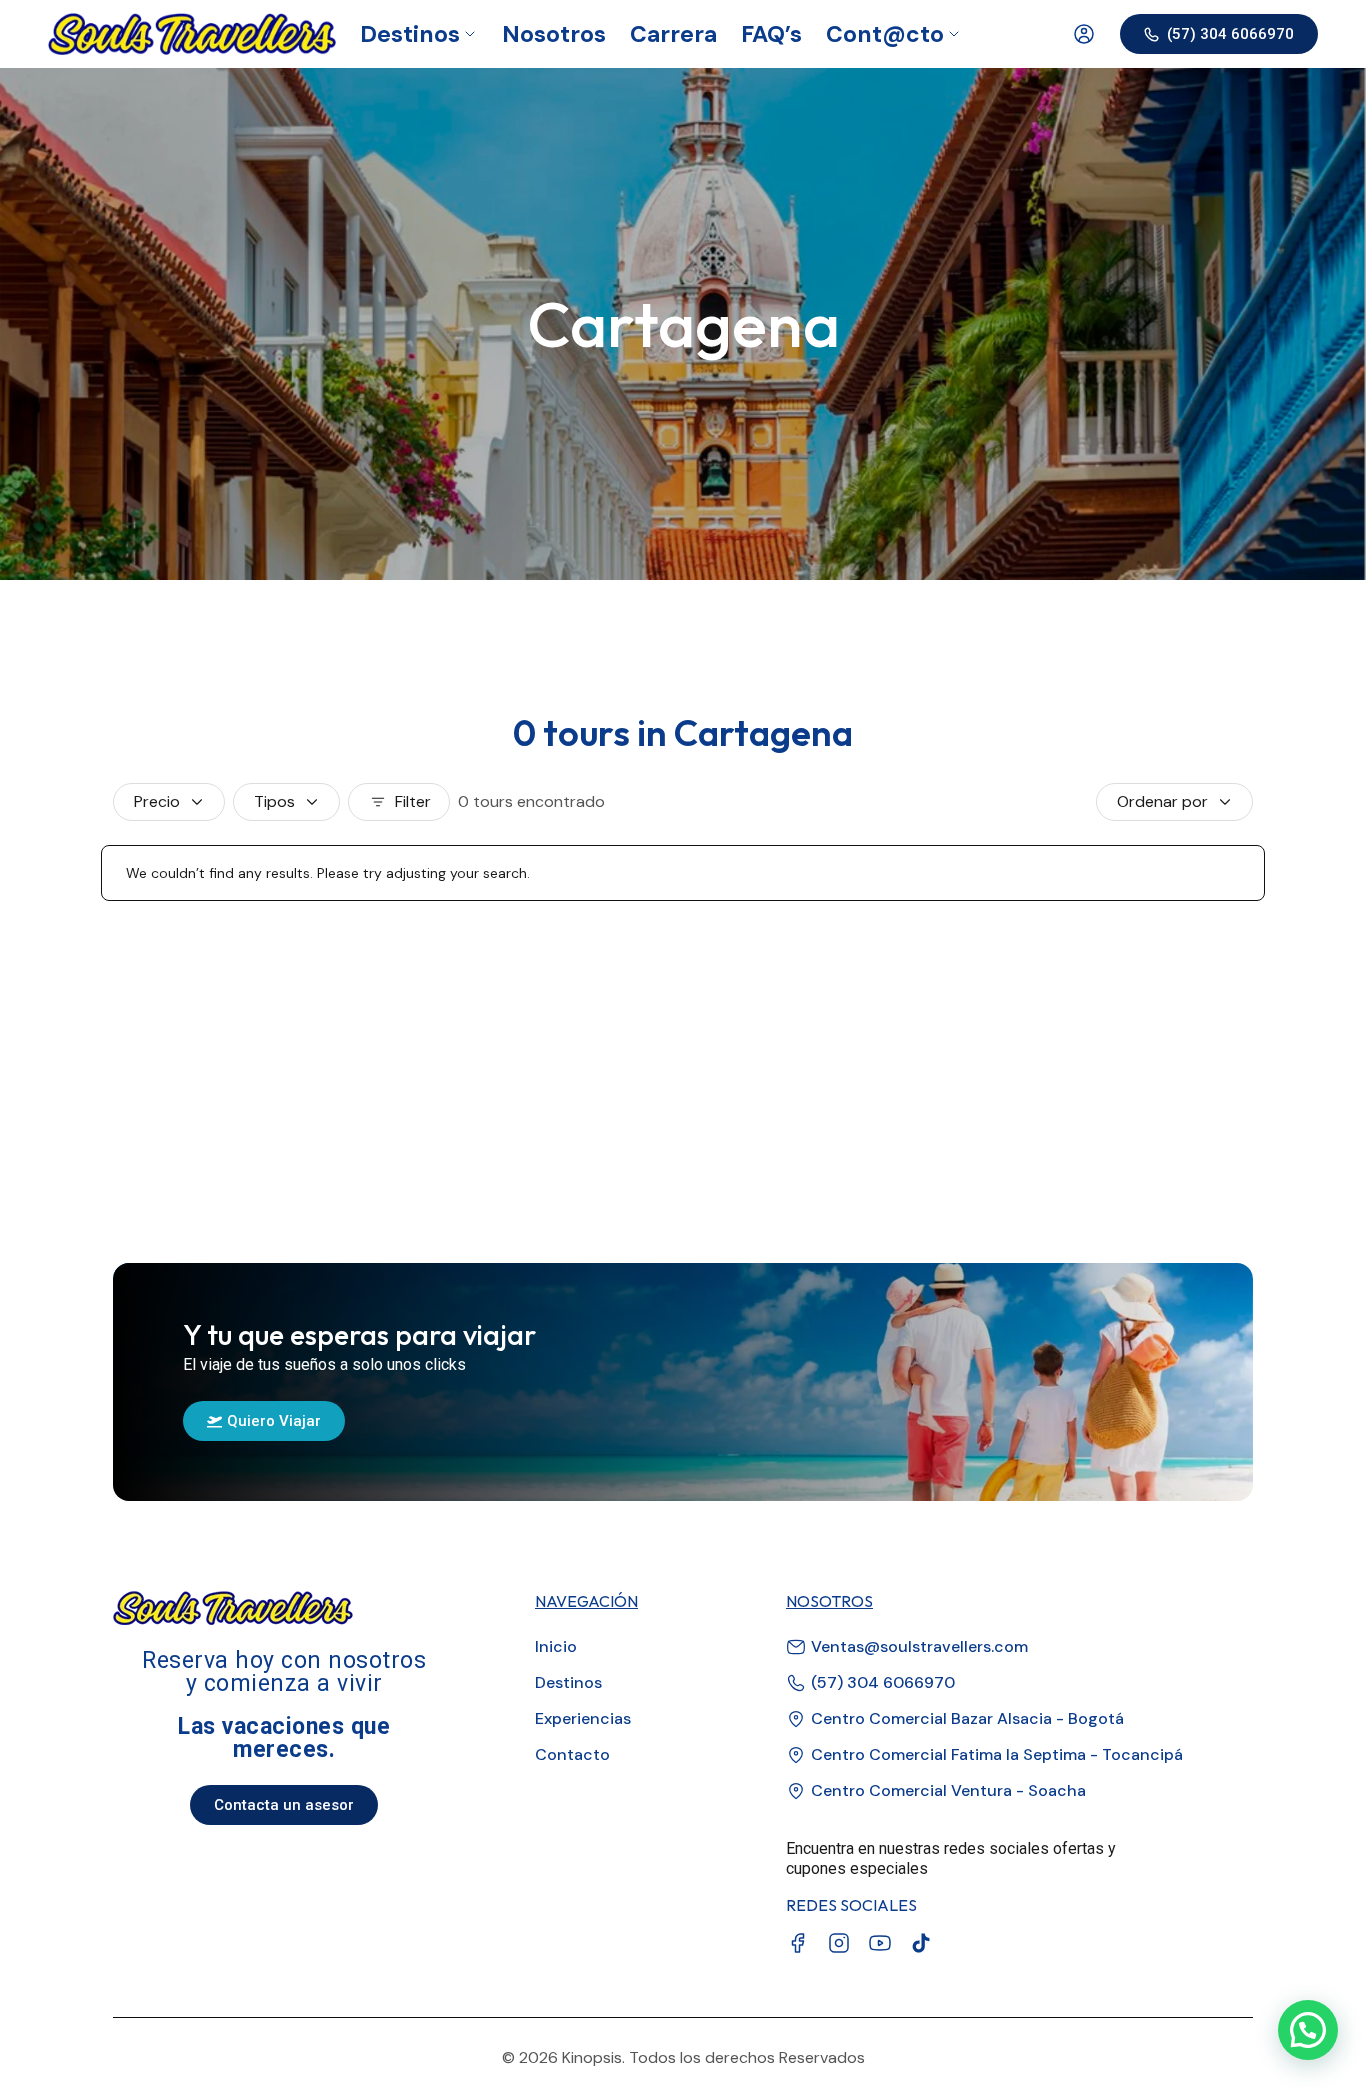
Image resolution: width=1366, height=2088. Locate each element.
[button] (1308, 2030)
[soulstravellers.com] (192, 33)
